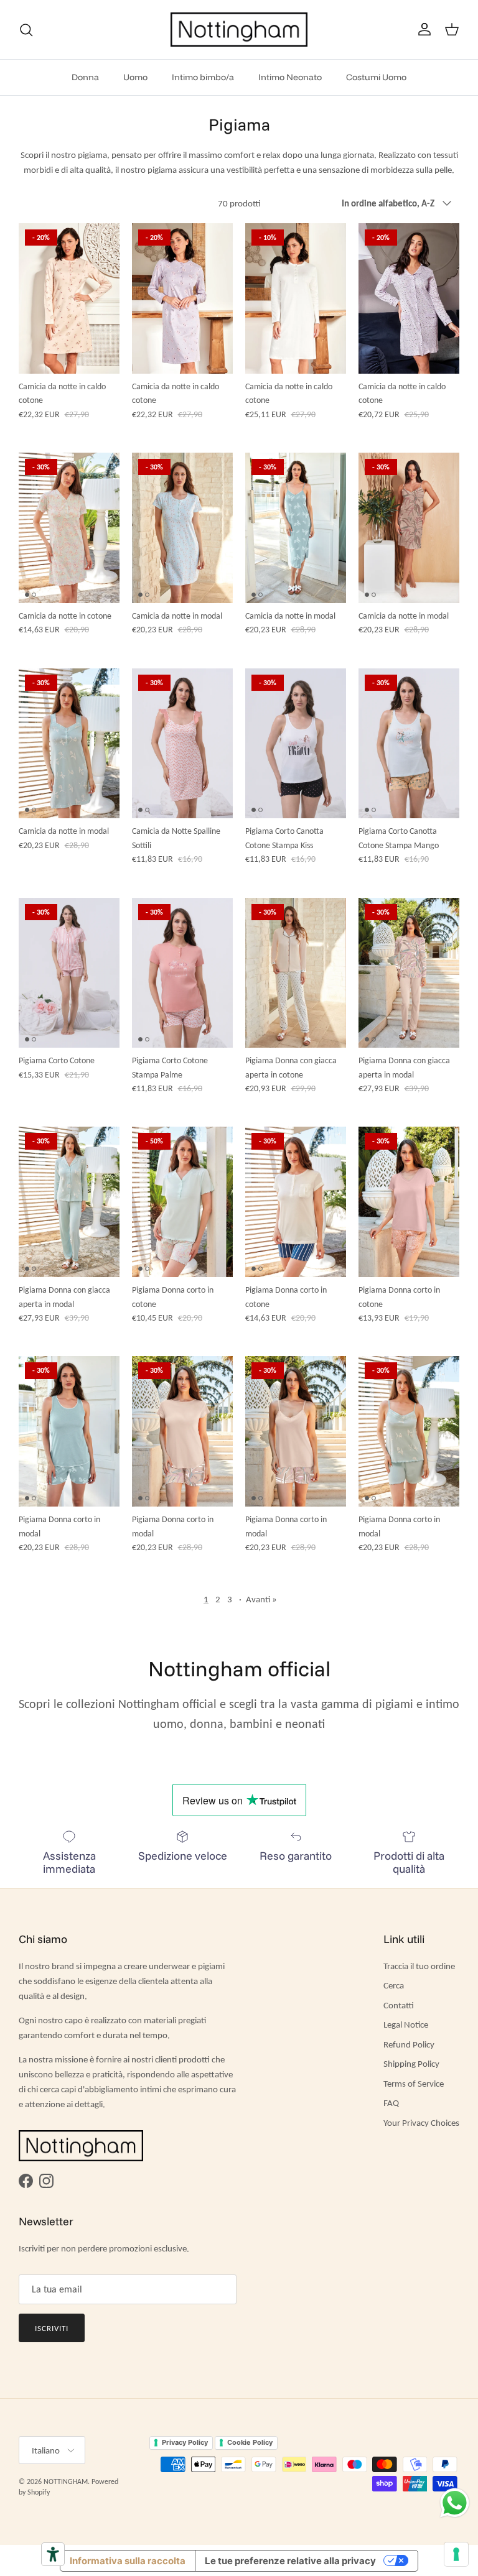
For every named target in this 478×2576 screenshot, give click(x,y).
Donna (85, 77)
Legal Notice (406, 2024)
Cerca (394, 1985)
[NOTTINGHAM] (239, 30)
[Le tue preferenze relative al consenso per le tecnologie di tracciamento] (456, 2554)
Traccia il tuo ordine (419, 1966)
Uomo (135, 77)
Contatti (399, 2005)
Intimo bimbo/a (203, 77)
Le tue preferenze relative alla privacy (290, 2561)
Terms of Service (414, 2084)
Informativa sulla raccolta (128, 2561)
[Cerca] (26, 30)
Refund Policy (409, 2044)
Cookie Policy (250, 2442)
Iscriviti (52, 2328)
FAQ (391, 2103)
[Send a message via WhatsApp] (455, 2503)
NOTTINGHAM (66, 2481)
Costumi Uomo (376, 77)
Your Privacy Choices (421, 2123)
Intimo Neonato (290, 77)
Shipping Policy (411, 2064)
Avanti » (261, 1599)
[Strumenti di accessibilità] (53, 2554)
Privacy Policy (185, 2442)
